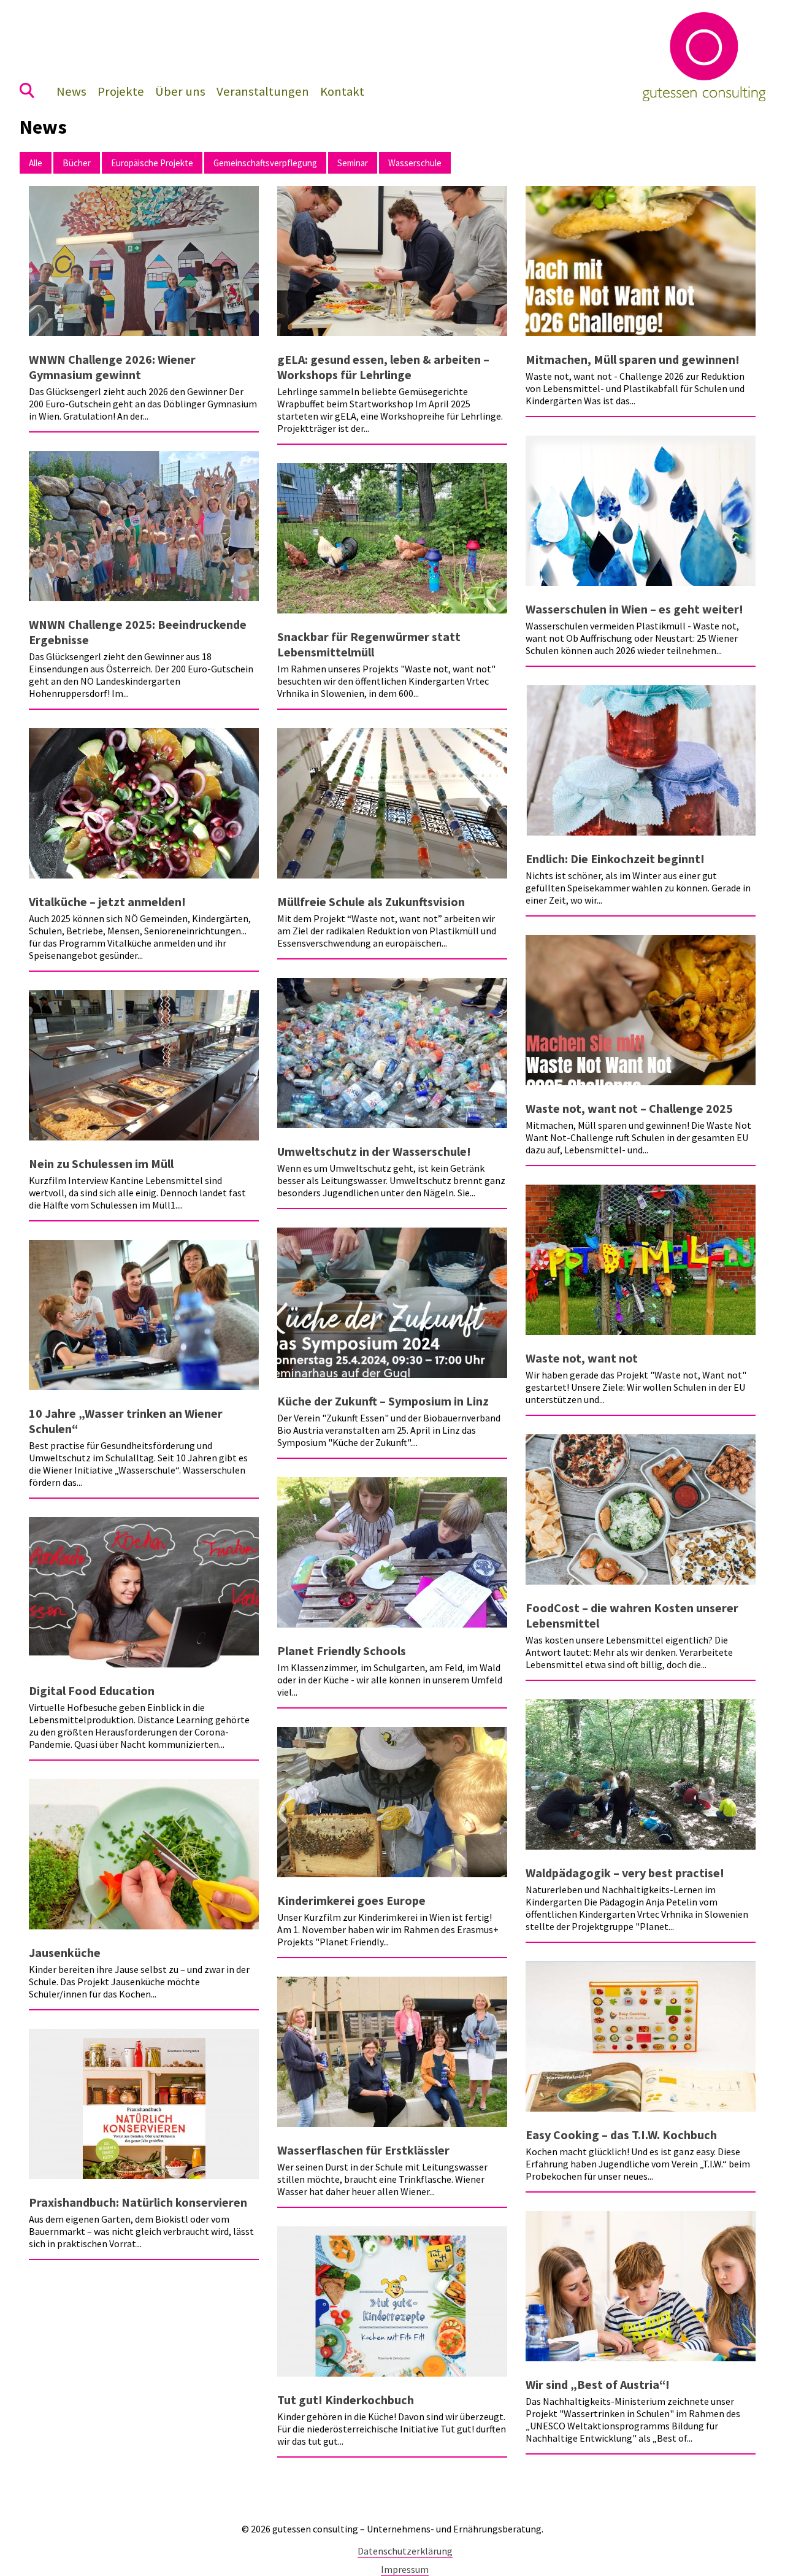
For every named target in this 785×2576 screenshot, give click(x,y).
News (71, 91)
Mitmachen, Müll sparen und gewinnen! (633, 359)
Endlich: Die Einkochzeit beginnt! (615, 859)
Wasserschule (415, 163)
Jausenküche (65, 1952)
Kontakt (342, 91)
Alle (36, 163)
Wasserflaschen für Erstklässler (363, 2150)
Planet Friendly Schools (342, 1651)
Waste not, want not (582, 1358)
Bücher (77, 163)
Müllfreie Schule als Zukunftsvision (371, 902)
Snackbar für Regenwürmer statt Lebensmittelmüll (369, 644)
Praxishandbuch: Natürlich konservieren (138, 2202)
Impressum (405, 2569)
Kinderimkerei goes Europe (351, 1900)
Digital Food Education (92, 1690)
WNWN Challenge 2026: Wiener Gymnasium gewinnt (112, 367)
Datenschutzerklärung (405, 2551)
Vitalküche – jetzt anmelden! (107, 902)
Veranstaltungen (263, 91)
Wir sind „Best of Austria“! (598, 2384)
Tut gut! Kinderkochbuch (346, 2400)
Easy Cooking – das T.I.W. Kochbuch (621, 2135)
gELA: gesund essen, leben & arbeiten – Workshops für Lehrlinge (383, 367)
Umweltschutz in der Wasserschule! (374, 1151)
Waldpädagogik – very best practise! (625, 1873)
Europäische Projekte (152, 163)
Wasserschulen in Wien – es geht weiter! (634, 609)
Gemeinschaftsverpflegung (265, 163)
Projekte (121, 91)
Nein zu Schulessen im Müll (101, 1163)
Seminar (353, 163)
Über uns (180, 91)
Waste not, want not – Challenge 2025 (629, 1108)
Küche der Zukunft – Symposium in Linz (383, 1401)
